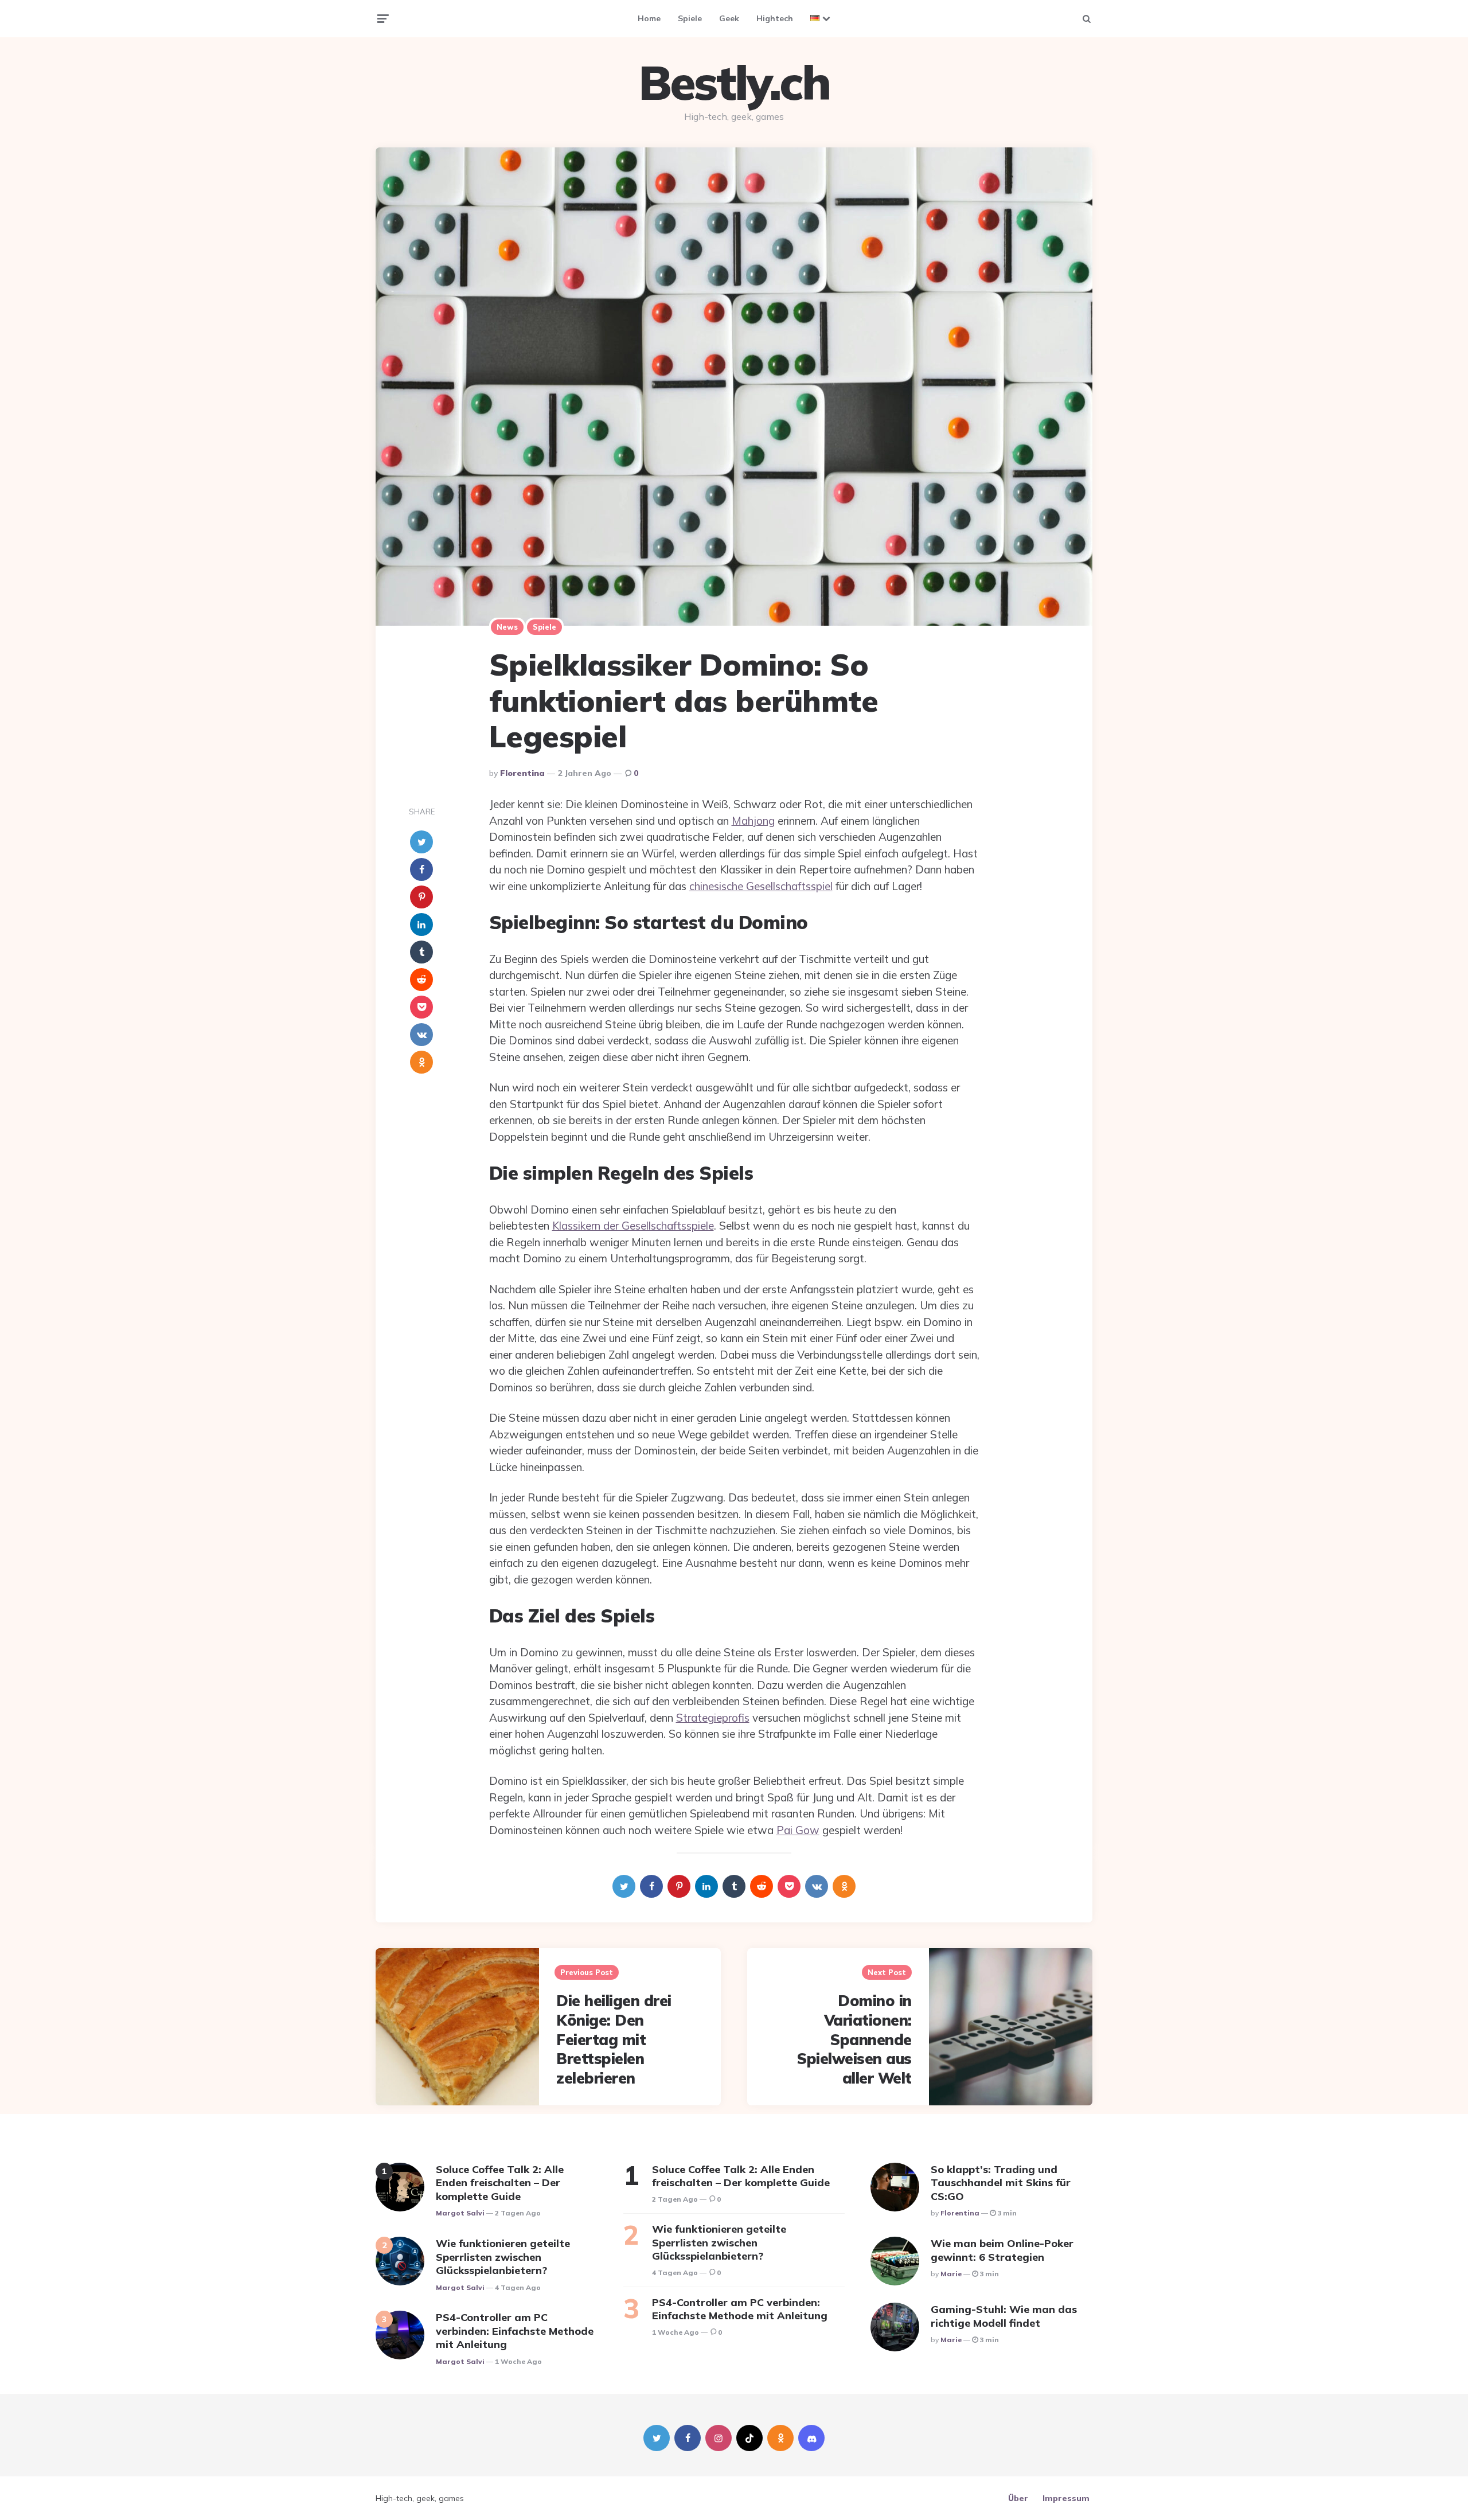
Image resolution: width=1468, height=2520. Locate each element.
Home (649, 18)
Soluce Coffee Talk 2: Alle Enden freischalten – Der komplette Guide (500, 2183)
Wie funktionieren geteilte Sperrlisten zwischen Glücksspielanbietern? (503, 2257)
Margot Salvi (460, 2213)
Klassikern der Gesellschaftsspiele (633, 1226)
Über (1018, 2498)
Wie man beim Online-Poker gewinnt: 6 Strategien (1002, 2250)
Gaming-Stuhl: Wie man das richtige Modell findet (1004, 2316)
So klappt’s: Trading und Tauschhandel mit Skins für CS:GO (1001, 2183)
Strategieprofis (713, 1718)
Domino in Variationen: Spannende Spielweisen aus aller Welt (854, 2039)
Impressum (1066, 2498)
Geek (729, 18)
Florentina (522, 773)
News (507, 627)
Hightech (775, 18)
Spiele (690, 18)
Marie (951, 2274)
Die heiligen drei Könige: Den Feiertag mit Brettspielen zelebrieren (614, 2039)
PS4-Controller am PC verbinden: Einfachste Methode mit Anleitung (515, 2331)
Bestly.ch (734, 83)
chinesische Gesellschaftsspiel (761, 886)
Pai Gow (798, 1830)
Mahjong (753, 821)
